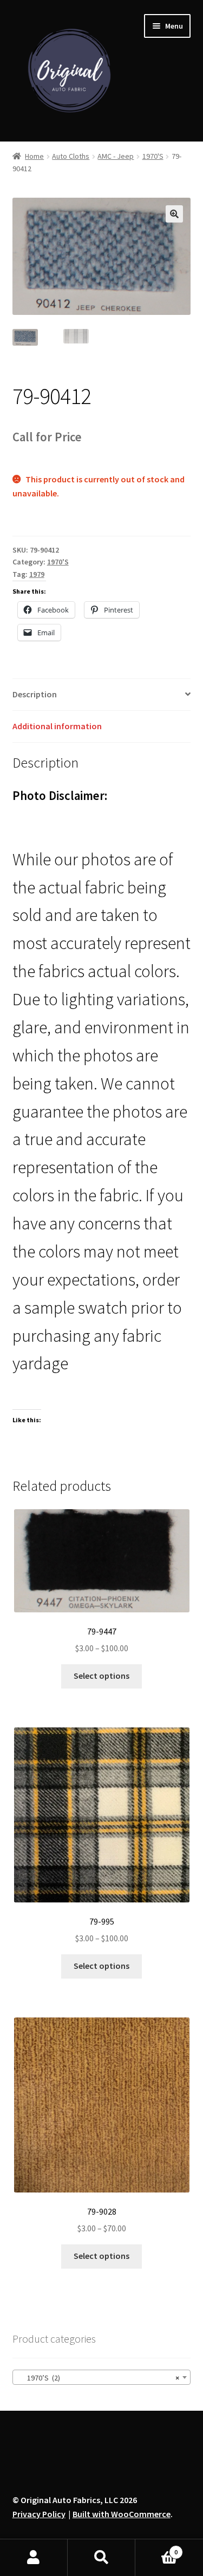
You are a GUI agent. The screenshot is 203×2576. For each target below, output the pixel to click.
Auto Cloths (71, 156)
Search (101, 2558)
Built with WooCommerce (122, 2514)
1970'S (153, 156)
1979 (37, 574)
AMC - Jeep (116, 156)
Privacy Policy (39, 2514)
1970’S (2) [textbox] (99, 2378)
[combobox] (102, 2377)
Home (34, 156)
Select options (101, 1676)
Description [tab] (35, 694)
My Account (34, 2558)
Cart (156, 2548)
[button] (174, 214)
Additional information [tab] (57, 726)
